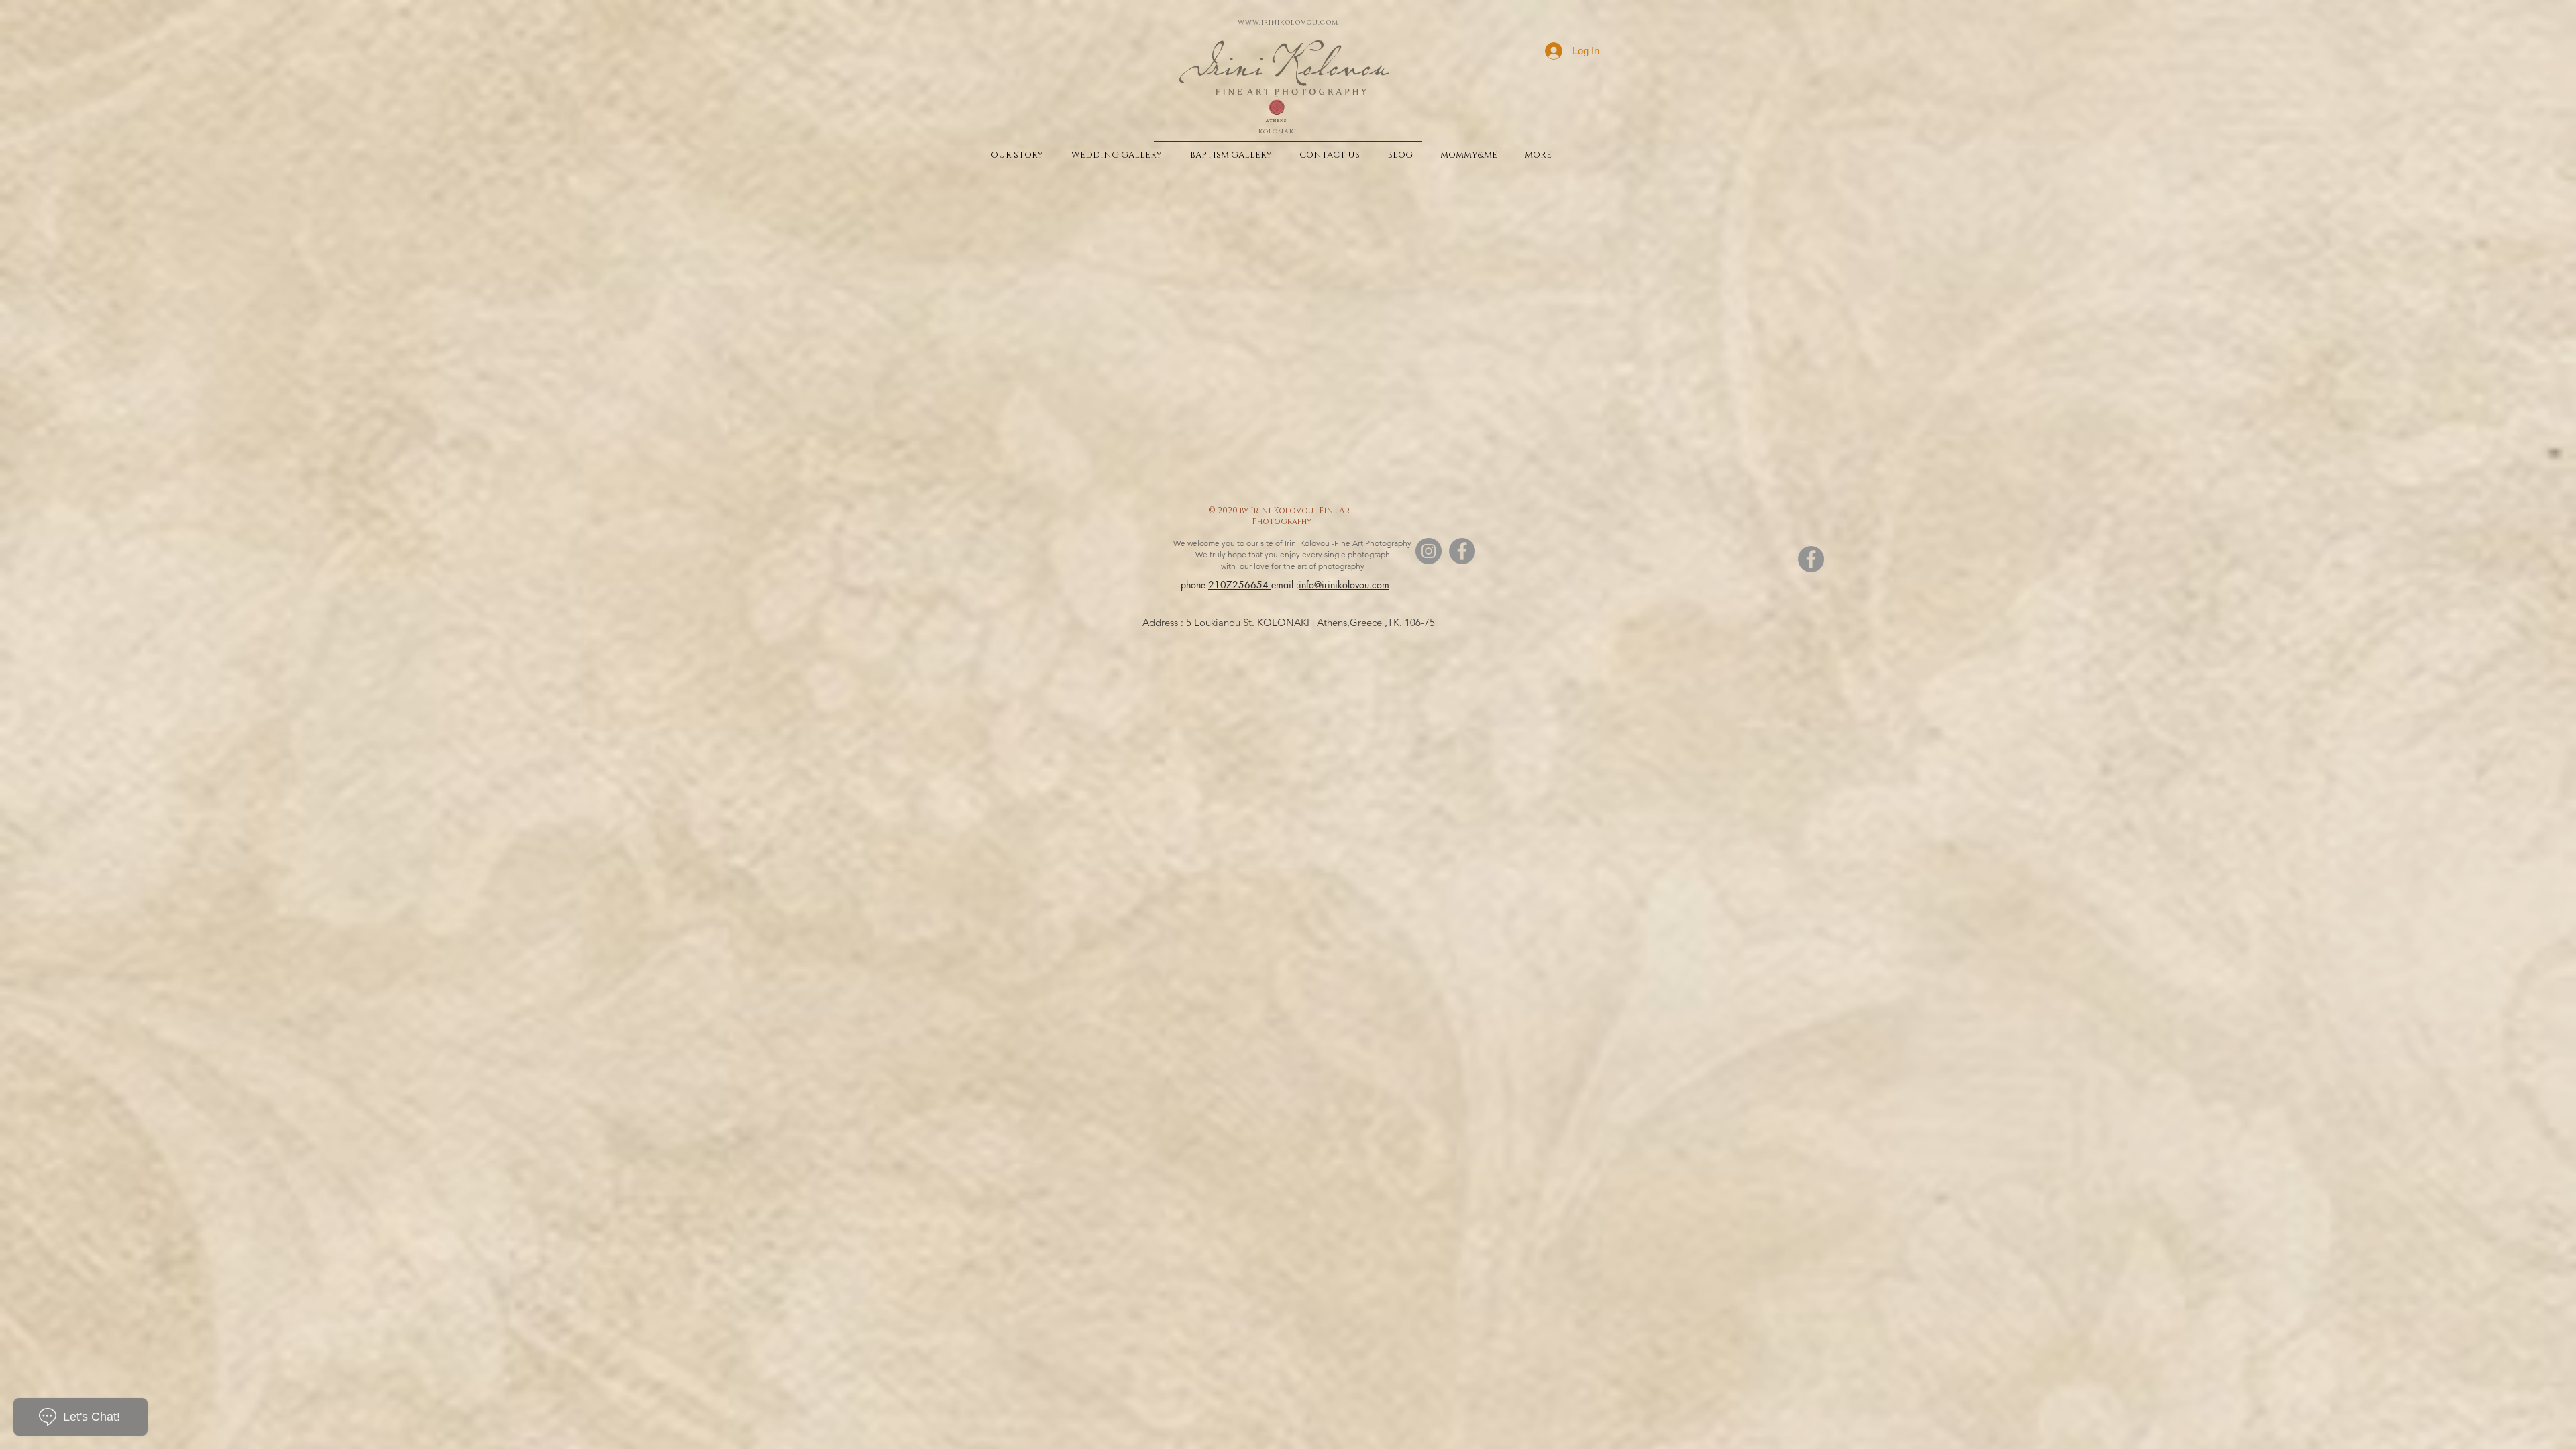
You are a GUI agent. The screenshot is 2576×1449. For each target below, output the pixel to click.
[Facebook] (1462, 551)
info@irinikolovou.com (1344, 585)
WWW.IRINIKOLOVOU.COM (1288, 23)
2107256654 (1240, 585)
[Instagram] (1429, 551)
